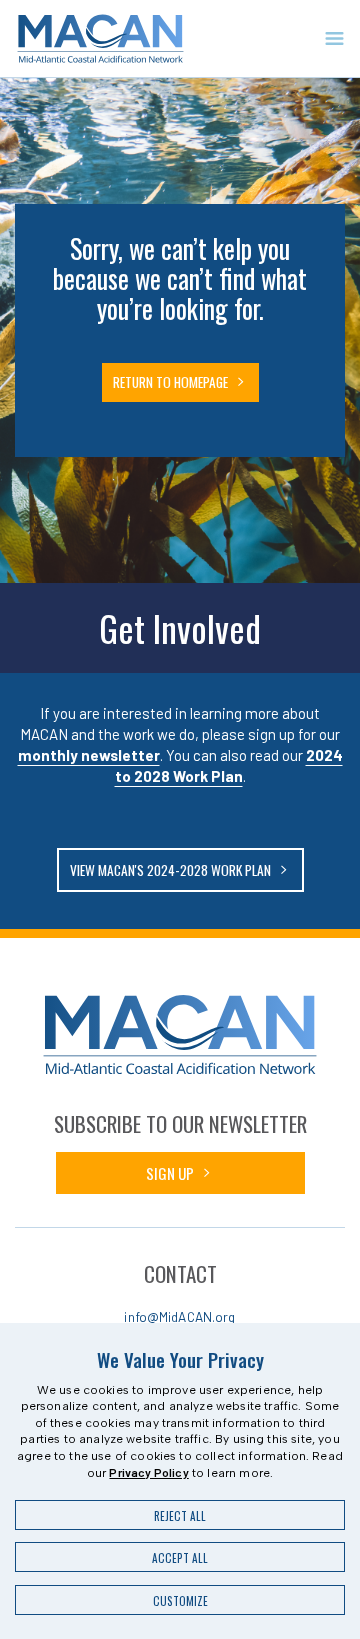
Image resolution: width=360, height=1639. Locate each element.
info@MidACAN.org (179, 1316)
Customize (180, 1601)
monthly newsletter (89, 755)
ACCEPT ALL (180, 1558)
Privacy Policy (148, 1472)
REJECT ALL (180, 1516)
